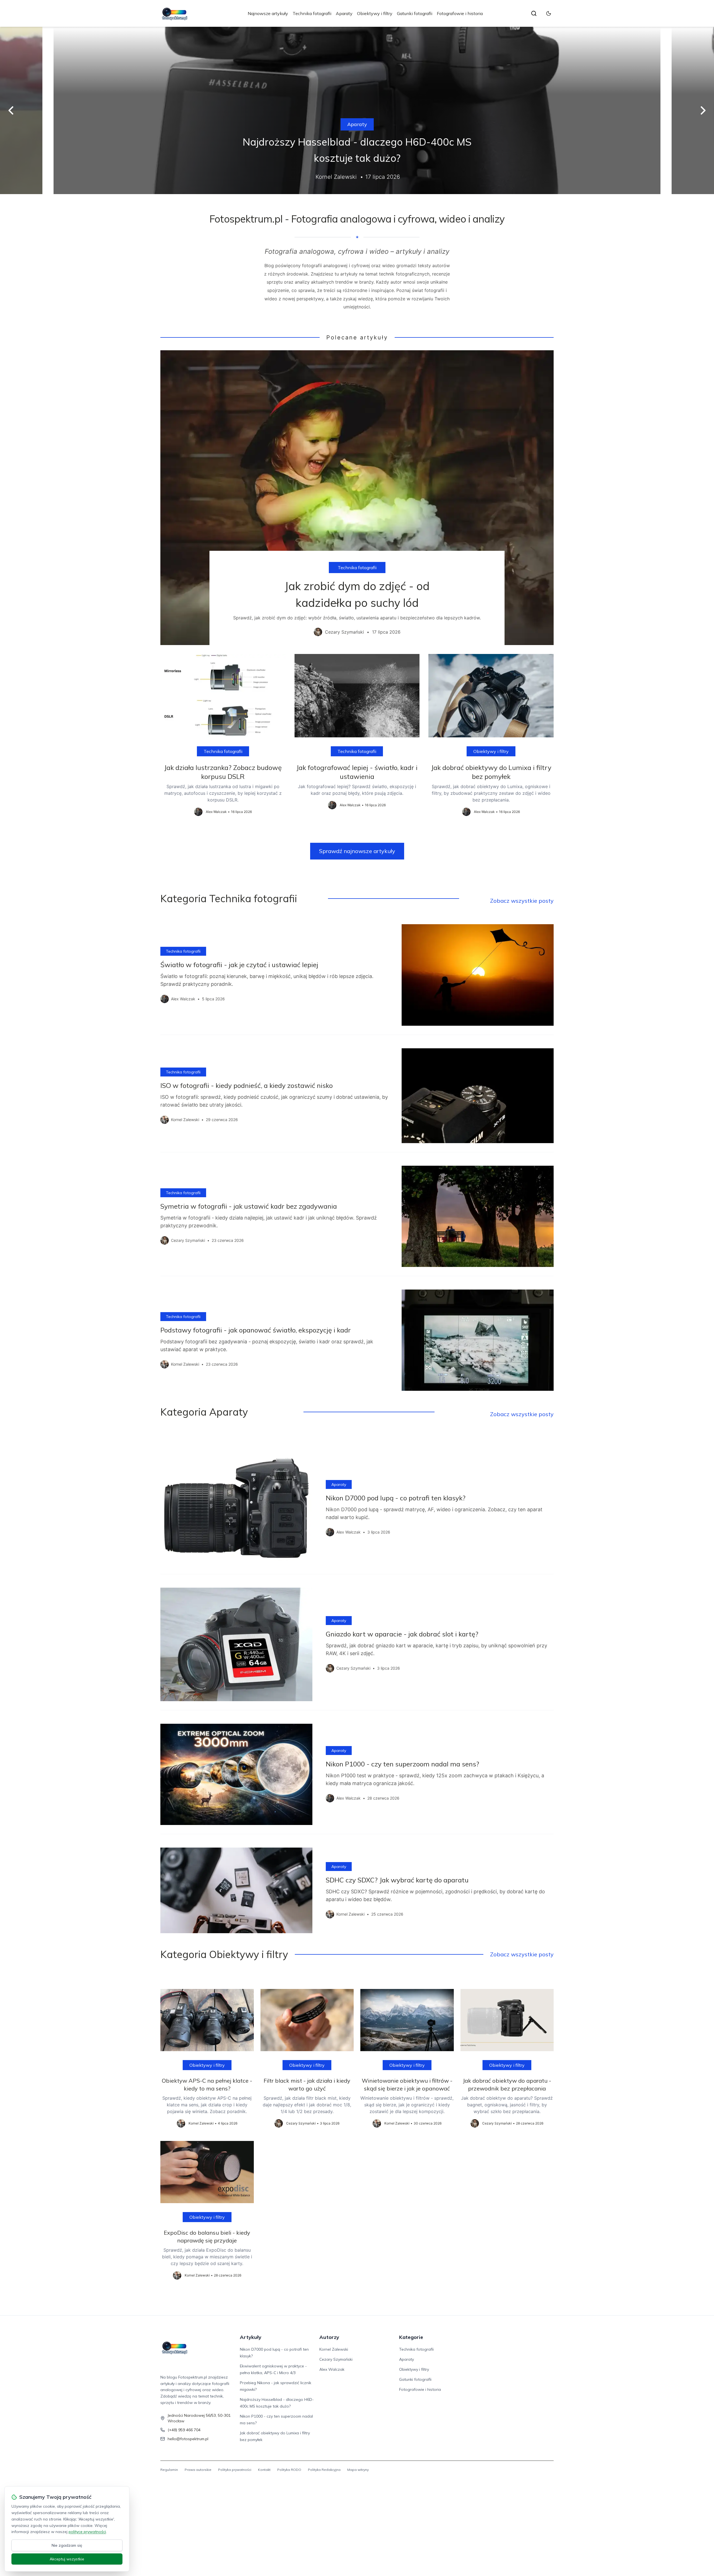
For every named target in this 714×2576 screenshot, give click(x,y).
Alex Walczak (332, 2369)
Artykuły (251, 2337)
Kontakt (264, 2470)
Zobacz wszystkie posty (522, 901)
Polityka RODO (289, 2470)
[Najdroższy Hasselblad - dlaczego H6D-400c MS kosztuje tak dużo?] (357, 110)
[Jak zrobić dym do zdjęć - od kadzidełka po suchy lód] (357, 498)
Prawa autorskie (198, 2470)
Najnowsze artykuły (268, 13)
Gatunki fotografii (415, 13)
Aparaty (344, 13)
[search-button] (534, 13)
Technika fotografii (312, 13)
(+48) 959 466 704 (184, 2430)
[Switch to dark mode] (549, 13)
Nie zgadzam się (67, 2545)
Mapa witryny (358, 2470)
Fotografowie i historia (460, 13)
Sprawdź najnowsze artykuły (357, 851)
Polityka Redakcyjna (324, 2470)
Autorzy (329, 2337)
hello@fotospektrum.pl (188, 2439)
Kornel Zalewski (334, 2349)
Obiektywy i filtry (375, 13)
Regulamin (169, 2470)
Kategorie (411, 2337)
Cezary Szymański (336, 2359)
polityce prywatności (87, 2532)
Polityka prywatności (235, 2470)
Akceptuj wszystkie (67, 2559)
